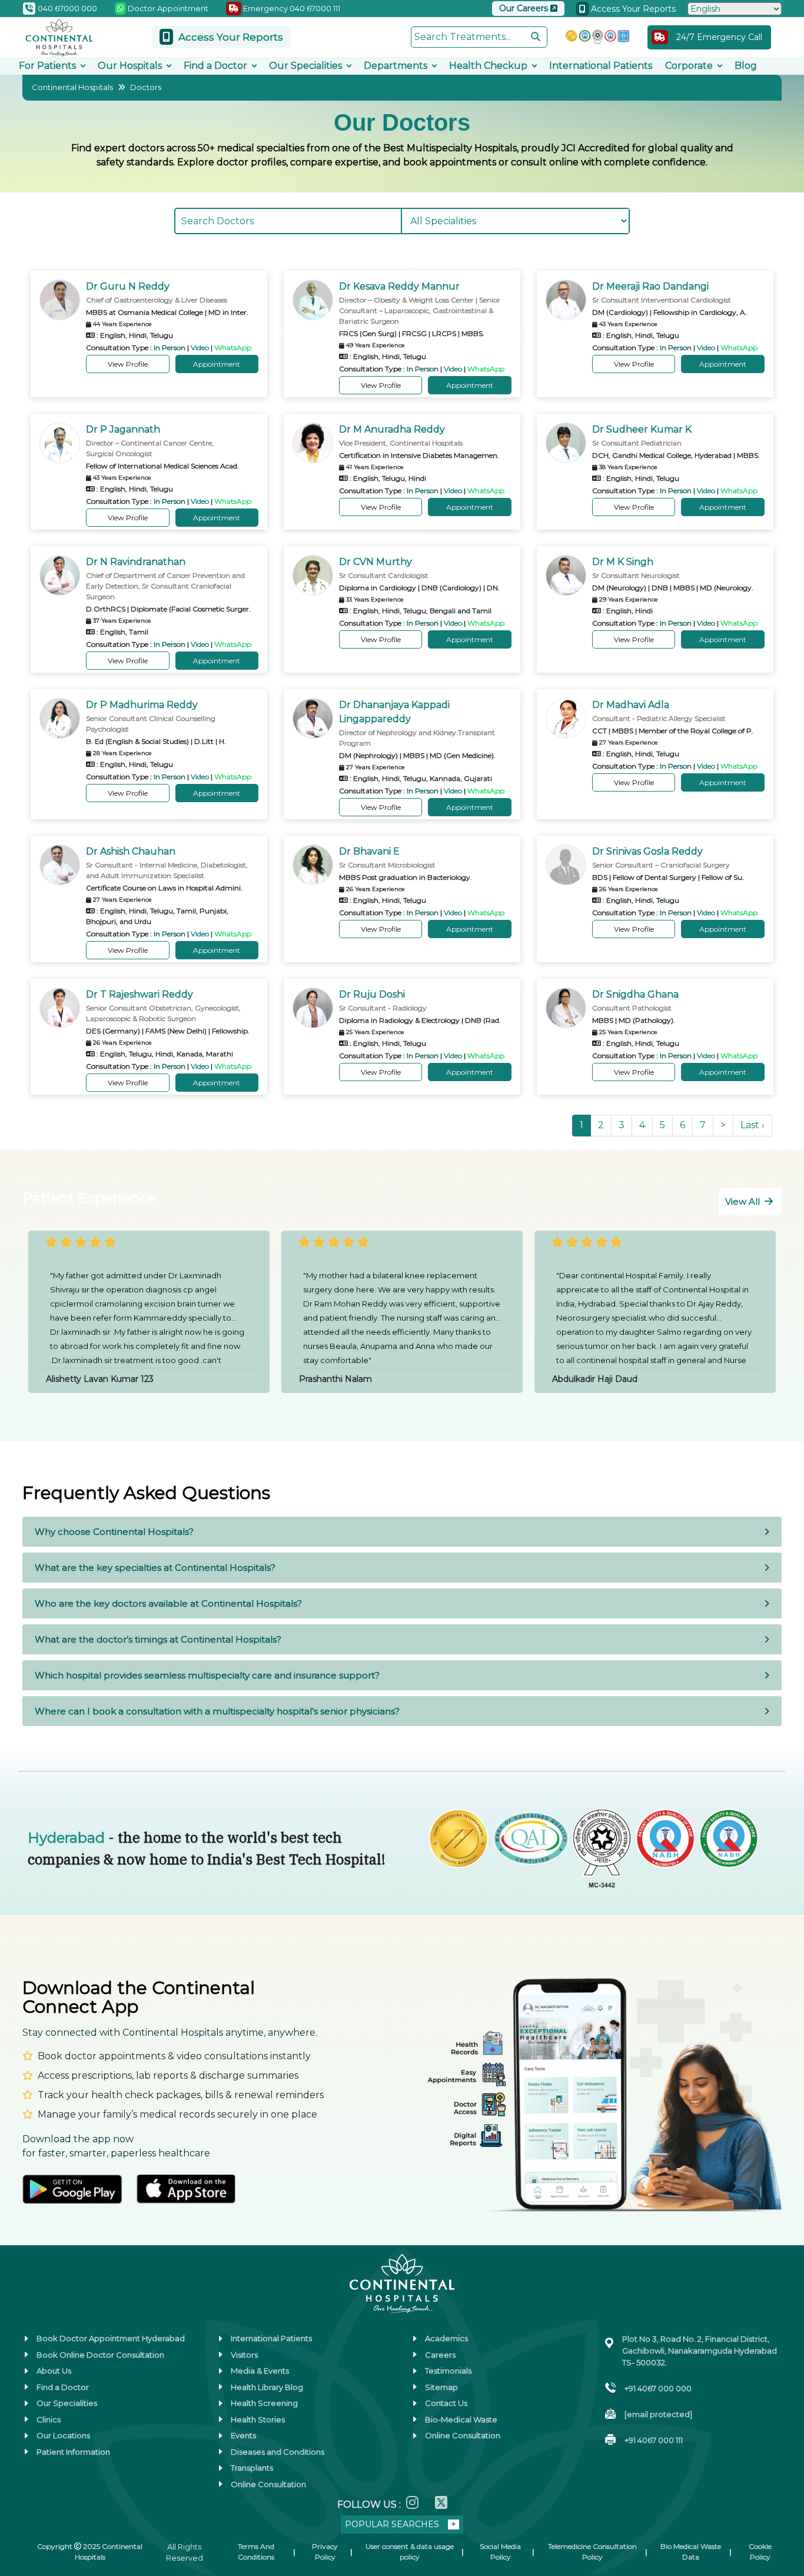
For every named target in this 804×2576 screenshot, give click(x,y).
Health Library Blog (267, 2387)
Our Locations (63, 2435)
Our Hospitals (130, 66)
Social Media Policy (500, 2552)
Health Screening (264, 2403)
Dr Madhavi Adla (631, 705)
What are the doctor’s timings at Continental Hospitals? (158, 1639)
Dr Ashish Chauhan (131, 851)
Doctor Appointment (167, 8)
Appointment (217, 364)
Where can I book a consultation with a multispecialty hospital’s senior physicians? (217, 1711)
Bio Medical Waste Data (691, 2552)
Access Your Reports (632, 9)
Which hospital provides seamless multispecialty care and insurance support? (207, 1675)
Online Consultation (268, 2484)
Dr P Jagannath (123, 429)
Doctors (146, 87)
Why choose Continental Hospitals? (114, 1532)
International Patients (601, 66)
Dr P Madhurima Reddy (142, 705)
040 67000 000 (67, 8)
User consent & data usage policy (410, 2552)
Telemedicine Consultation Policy (592, 2552)
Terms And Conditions (256, 2552)
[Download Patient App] (23, 2544)
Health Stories (258, 2419)
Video (200, 348)
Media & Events (260, 2371)
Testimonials (448, 2371)
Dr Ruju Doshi (372, 994)
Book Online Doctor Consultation (100, 2355)
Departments (396, 66)
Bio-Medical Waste (461, 2419)
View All (744, 1201)
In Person (170, 348)
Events (243, 2435)
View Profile (128, 364)
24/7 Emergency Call (719, 37)
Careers (440, 2355)
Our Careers (525, 8)
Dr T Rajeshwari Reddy (139, 994)
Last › (752, 1125)
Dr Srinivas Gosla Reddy (647, 851)
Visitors (244, 2355)
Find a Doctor (215, 66)
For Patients (47, 66)
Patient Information (73, 2452)
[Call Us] (23, 2471)
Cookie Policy (760, 2552)
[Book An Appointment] (23, 2508)
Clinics (49, 2419)
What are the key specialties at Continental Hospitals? (155, 1568)
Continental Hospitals (72, 87)
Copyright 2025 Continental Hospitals (90, 2552)
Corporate (689, 66)
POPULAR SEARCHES (392, 2524)
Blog (746, 66)
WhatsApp (233, 348)
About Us (54, 2371)
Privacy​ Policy (325, 2552)
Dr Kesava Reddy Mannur (399, 286)
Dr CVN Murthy (376, 562)
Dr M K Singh (623, 562)
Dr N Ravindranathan (136, 562)
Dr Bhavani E (369, 851)
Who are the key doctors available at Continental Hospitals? (168, 1603)
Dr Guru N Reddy (128, 286)
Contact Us (446, 2403)
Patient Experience (89, 1198)
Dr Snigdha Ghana (635, 994)
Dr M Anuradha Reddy (392, 429)
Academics (446, 2338)
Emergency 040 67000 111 (291, 8)
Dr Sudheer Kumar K (642, 429)
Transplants (252, 2468)
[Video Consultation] (23, 2435)
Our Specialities (305, 66)
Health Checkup (488, 66)
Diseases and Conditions (278, 2452)
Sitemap (441, 2387)
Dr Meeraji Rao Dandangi (650, 286)
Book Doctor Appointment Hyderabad (111, 2338)
